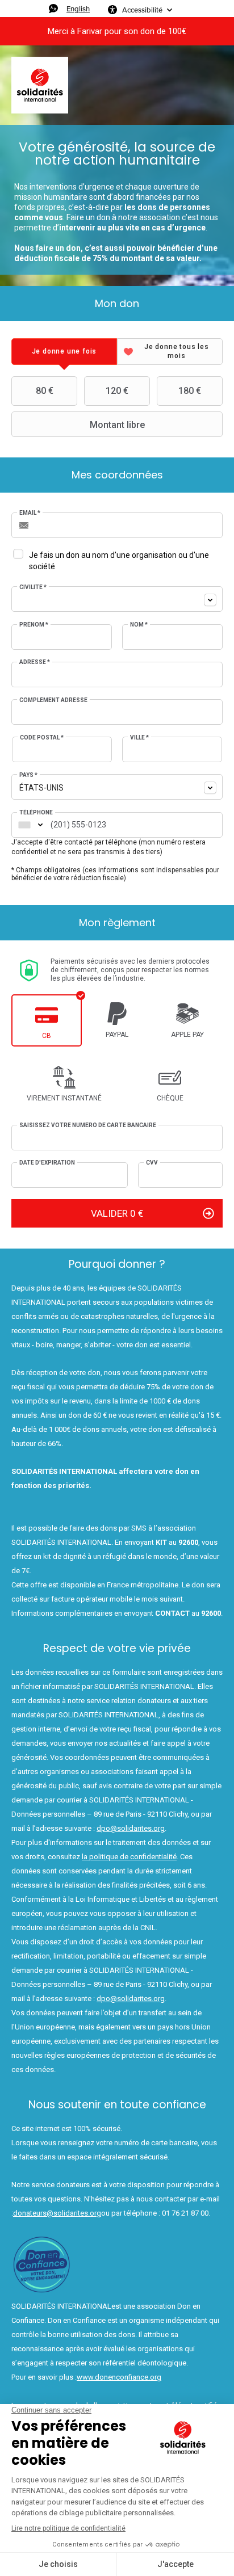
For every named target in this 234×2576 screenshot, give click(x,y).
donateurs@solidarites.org (57, 2213)
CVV (152, 1163)
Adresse (35, 662)
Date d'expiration (47, 1163)
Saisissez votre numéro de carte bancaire (88, 1125)
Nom (139, 625)
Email (30, 513)
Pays (28, 775)
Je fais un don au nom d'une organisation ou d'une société (119, 561)
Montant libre (117, 425)
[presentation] (64, 352)
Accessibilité (142, 10)
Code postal (42, 737)
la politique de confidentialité (129, 1857)
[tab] (64, 352)
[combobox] (117, 599)
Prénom (34, 625)
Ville (139, 737)
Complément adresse (53, 700)
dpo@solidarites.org (131, 1828)
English (78, 9)
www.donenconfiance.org (119, 2377)
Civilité (33, 587)
